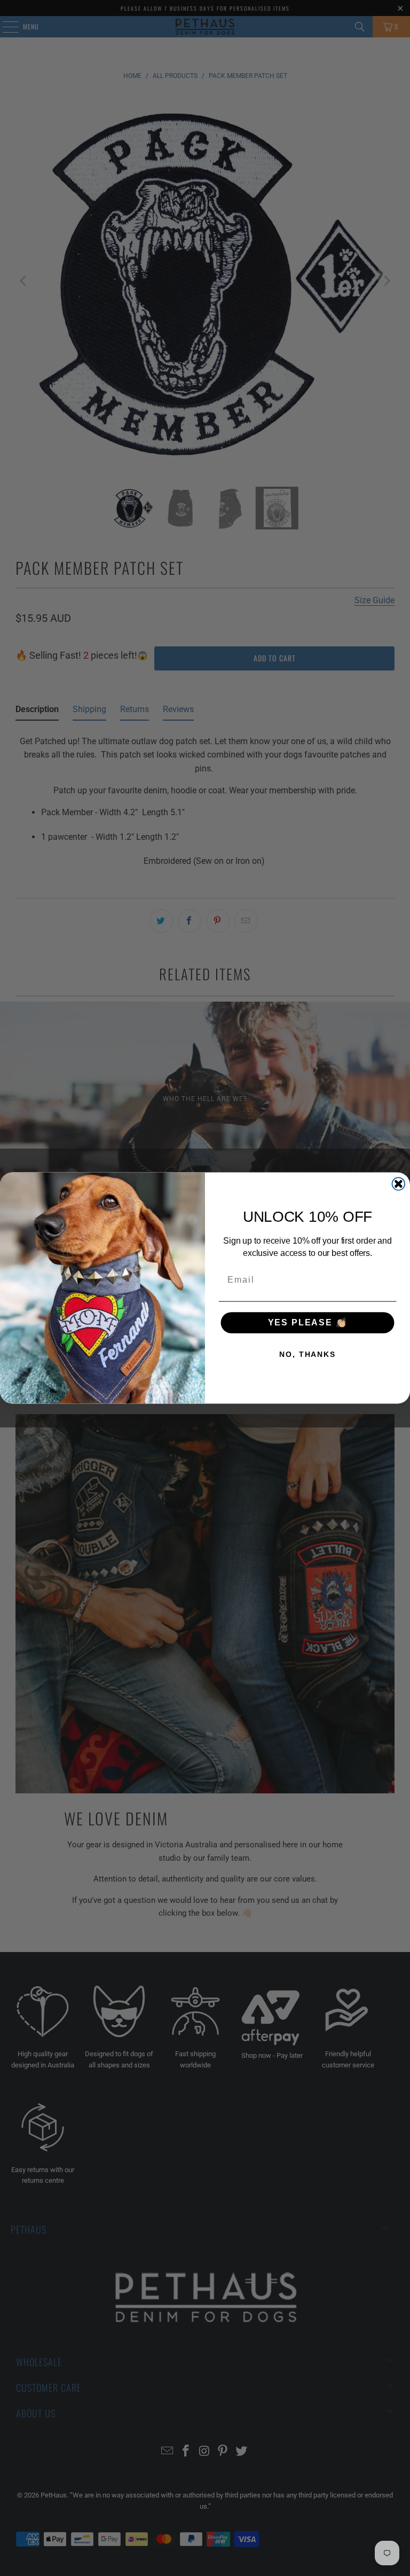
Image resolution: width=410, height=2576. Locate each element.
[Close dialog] (399, 1184)
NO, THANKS (307, 1354)
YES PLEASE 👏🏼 (308, 1322)
